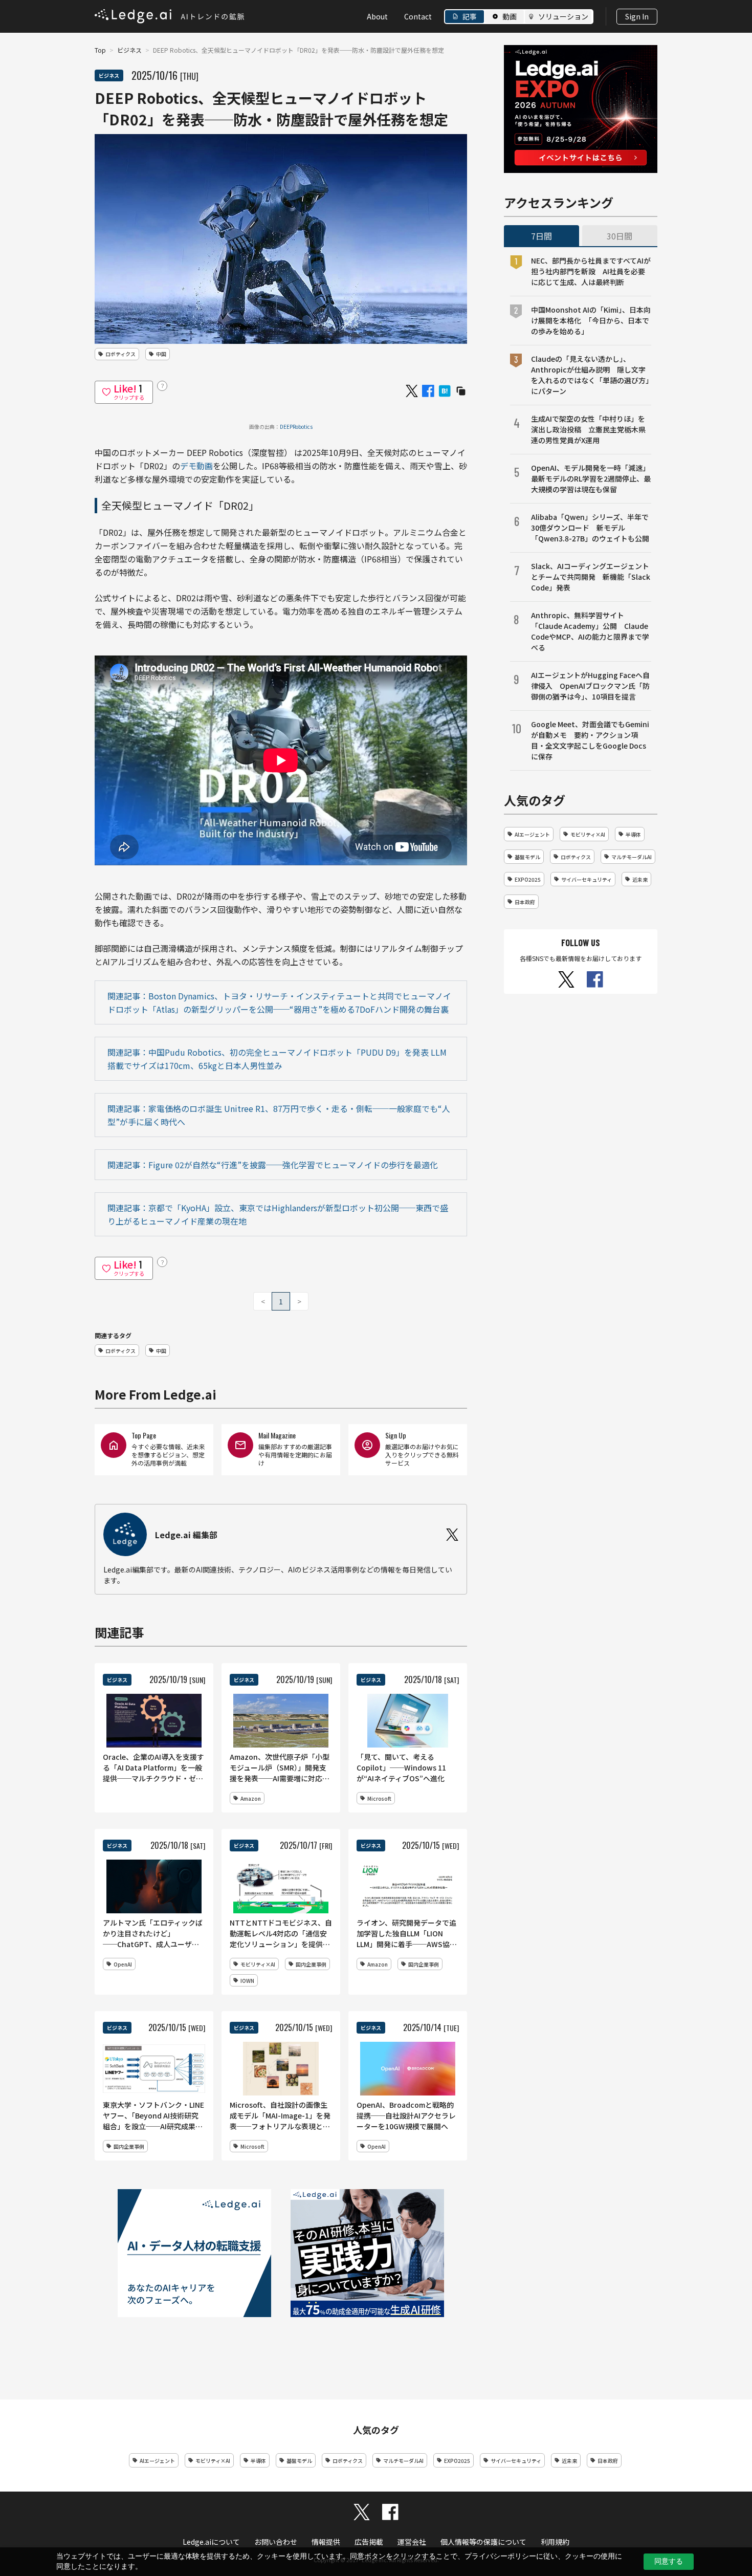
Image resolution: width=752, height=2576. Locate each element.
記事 (470, 16)
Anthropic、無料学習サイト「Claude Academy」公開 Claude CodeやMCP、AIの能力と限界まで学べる (590, 631)
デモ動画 (196, 466)
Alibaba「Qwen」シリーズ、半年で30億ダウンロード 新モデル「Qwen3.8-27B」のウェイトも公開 (590, 528)
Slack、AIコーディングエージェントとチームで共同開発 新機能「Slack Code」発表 (591, 577)
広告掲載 (369, 2542)
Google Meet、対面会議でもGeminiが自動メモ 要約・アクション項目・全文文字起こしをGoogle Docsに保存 (590, 740)
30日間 (620, 236)
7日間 (541, 236)
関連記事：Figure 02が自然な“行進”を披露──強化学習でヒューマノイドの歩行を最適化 (273, 1165)
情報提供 (326, 2542)
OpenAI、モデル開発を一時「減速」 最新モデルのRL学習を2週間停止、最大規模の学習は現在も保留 (591, 478)
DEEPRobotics (296, 427)
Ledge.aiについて (211, 2542)
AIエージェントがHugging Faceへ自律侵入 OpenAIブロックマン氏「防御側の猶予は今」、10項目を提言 (590, 686)
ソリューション (563, 16)
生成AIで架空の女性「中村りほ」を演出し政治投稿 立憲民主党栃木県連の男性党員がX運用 (588, 429)
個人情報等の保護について (483, 2542)
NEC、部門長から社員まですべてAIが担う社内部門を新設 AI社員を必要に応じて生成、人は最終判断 (591, 271)
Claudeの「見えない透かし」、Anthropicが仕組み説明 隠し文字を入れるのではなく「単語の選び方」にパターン (590, 375)
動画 (510, 16)
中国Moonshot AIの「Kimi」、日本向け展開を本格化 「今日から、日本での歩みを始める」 (591, 320)
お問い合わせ (276, 2542)
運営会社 (412, 2542)
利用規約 (555, 2542)
